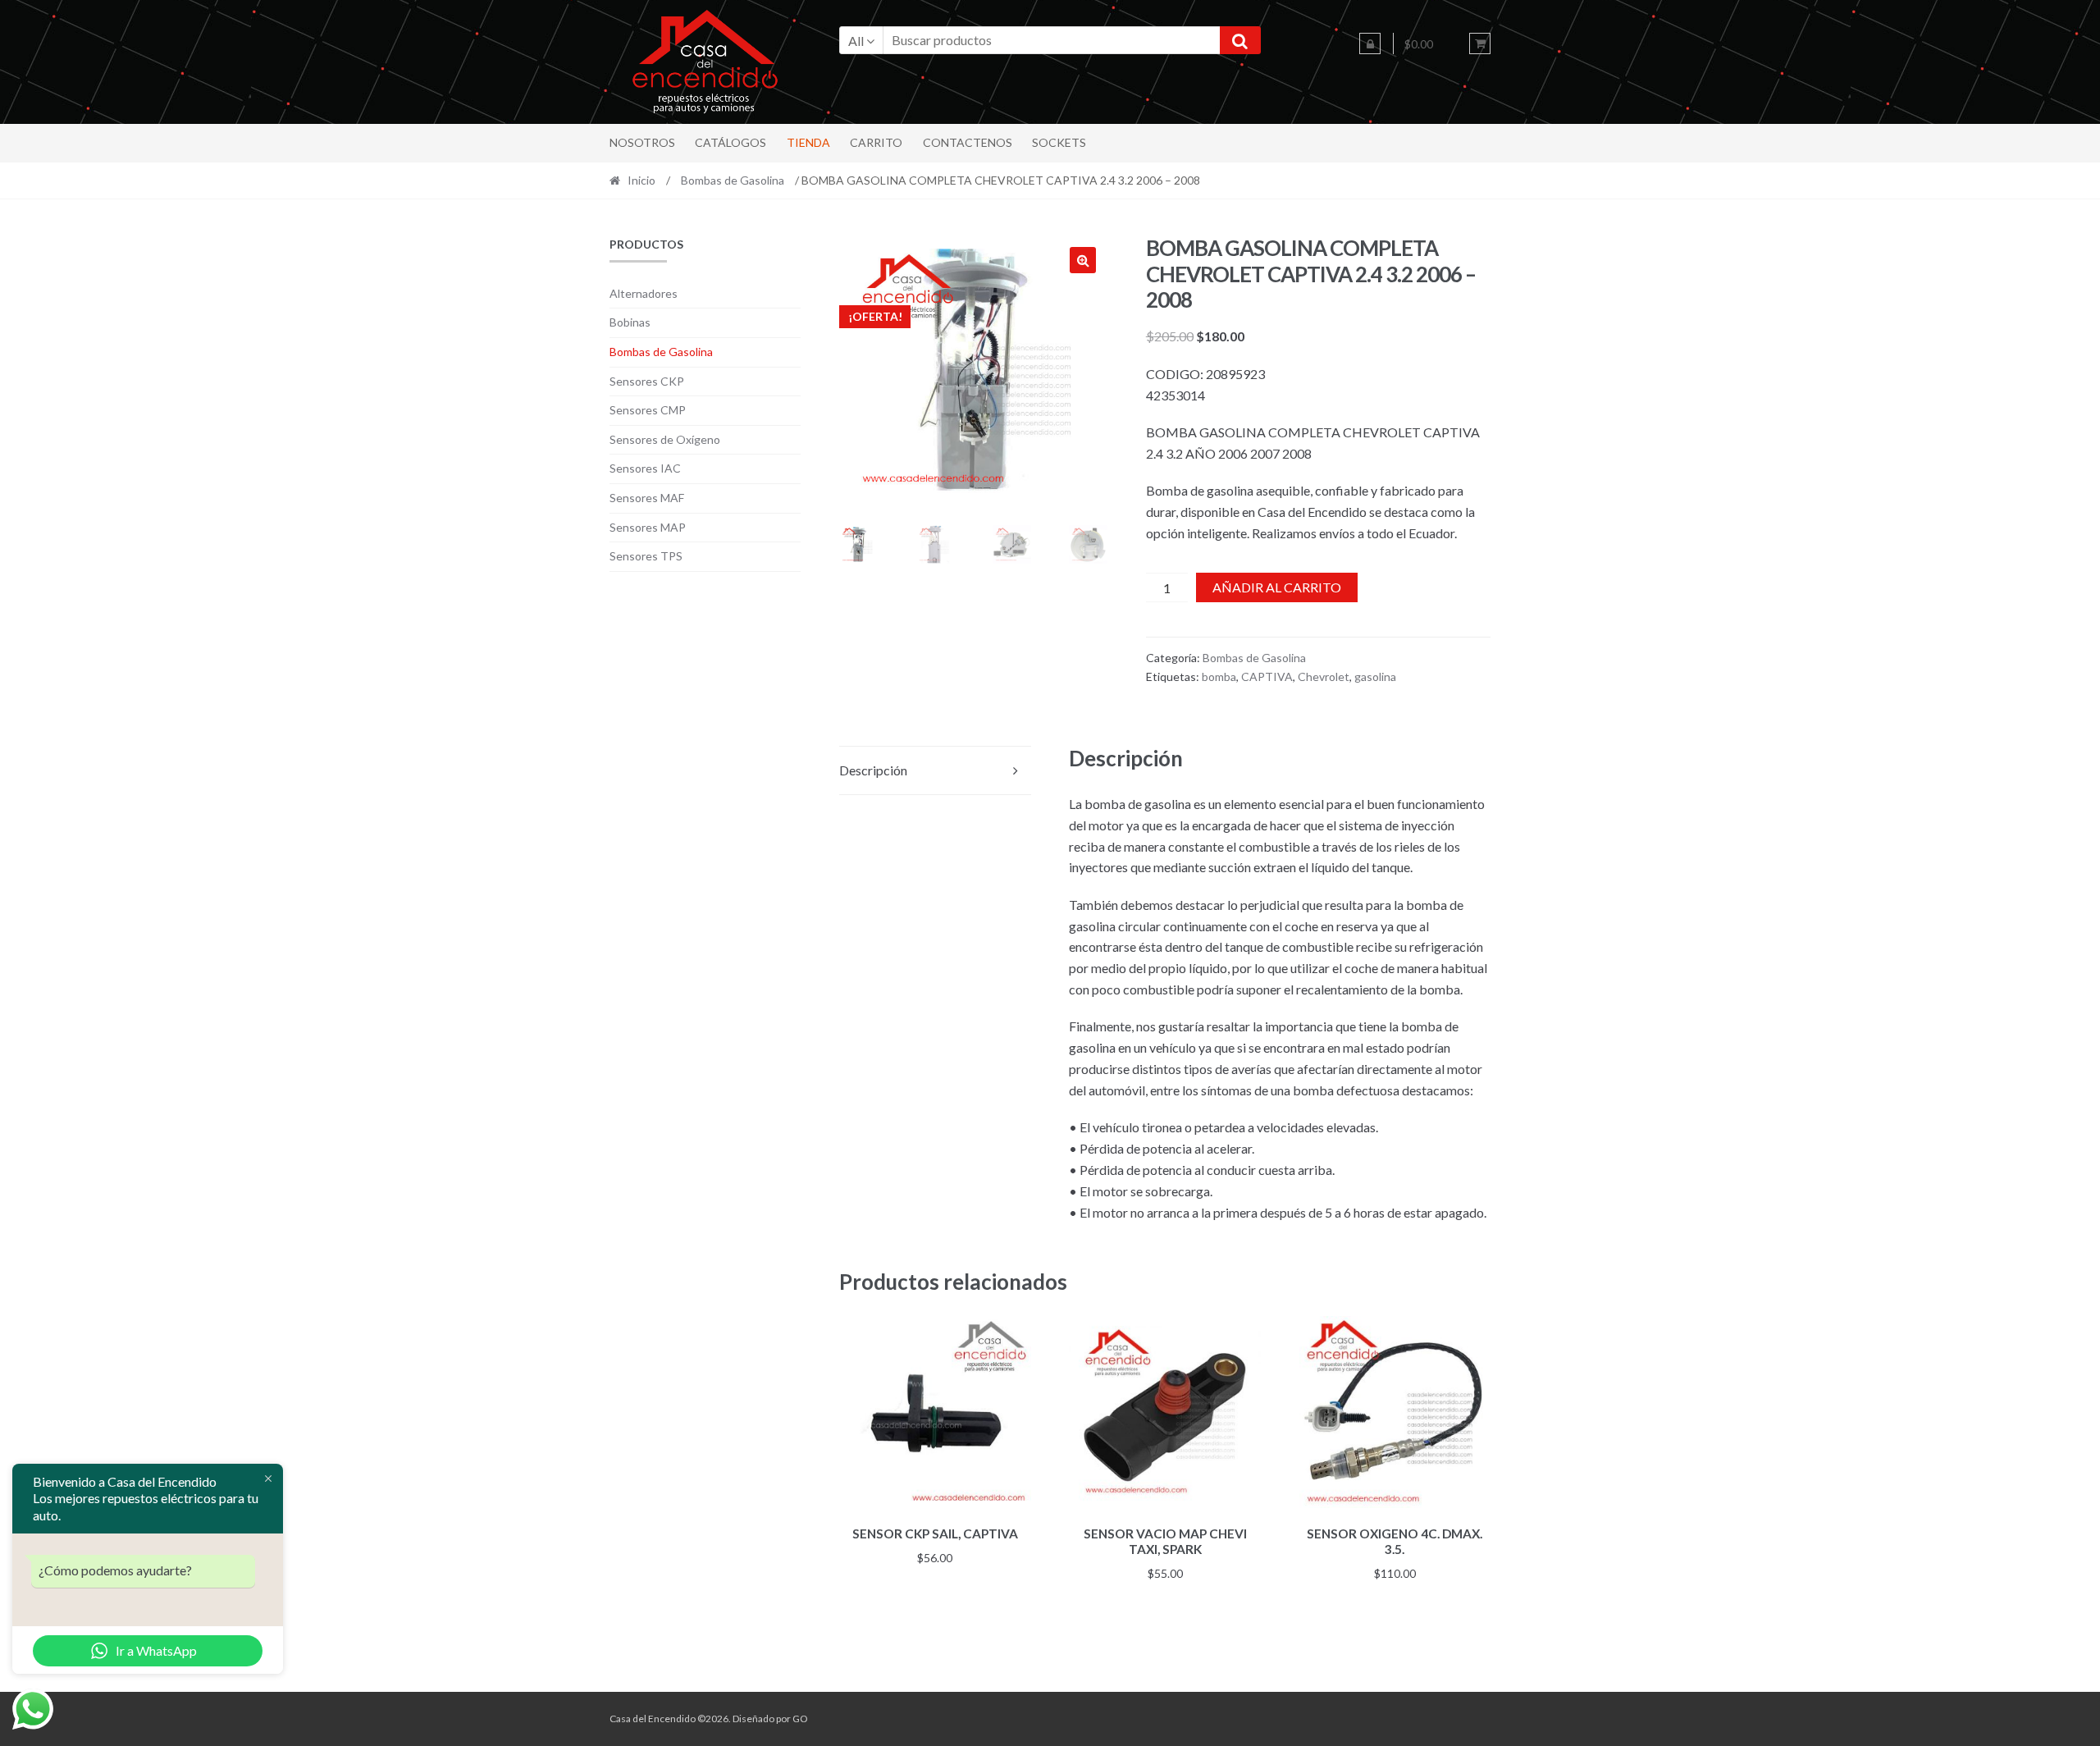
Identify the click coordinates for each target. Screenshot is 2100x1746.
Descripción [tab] (873, 770)
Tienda (808, 142)
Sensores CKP (647, 381)
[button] (1083, 260)
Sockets (1059, 142)
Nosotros (642, 142)
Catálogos (730, 142)
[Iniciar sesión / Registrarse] (1370, 43)
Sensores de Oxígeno (665, 439)
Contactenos (968, 142)
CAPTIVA (1267, 676)
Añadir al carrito (1277, 587)
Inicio (641, 180)
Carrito (876, 142)
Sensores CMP (648, 410)
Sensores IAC (645, 468)
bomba (1219, 676)
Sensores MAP (648, 527)
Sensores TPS (646, 556)
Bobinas (630, 322)
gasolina (1375, 676)
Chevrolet (1324, 676)
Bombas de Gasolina (733, 180)
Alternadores (644, 293)
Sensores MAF (647, 498)
